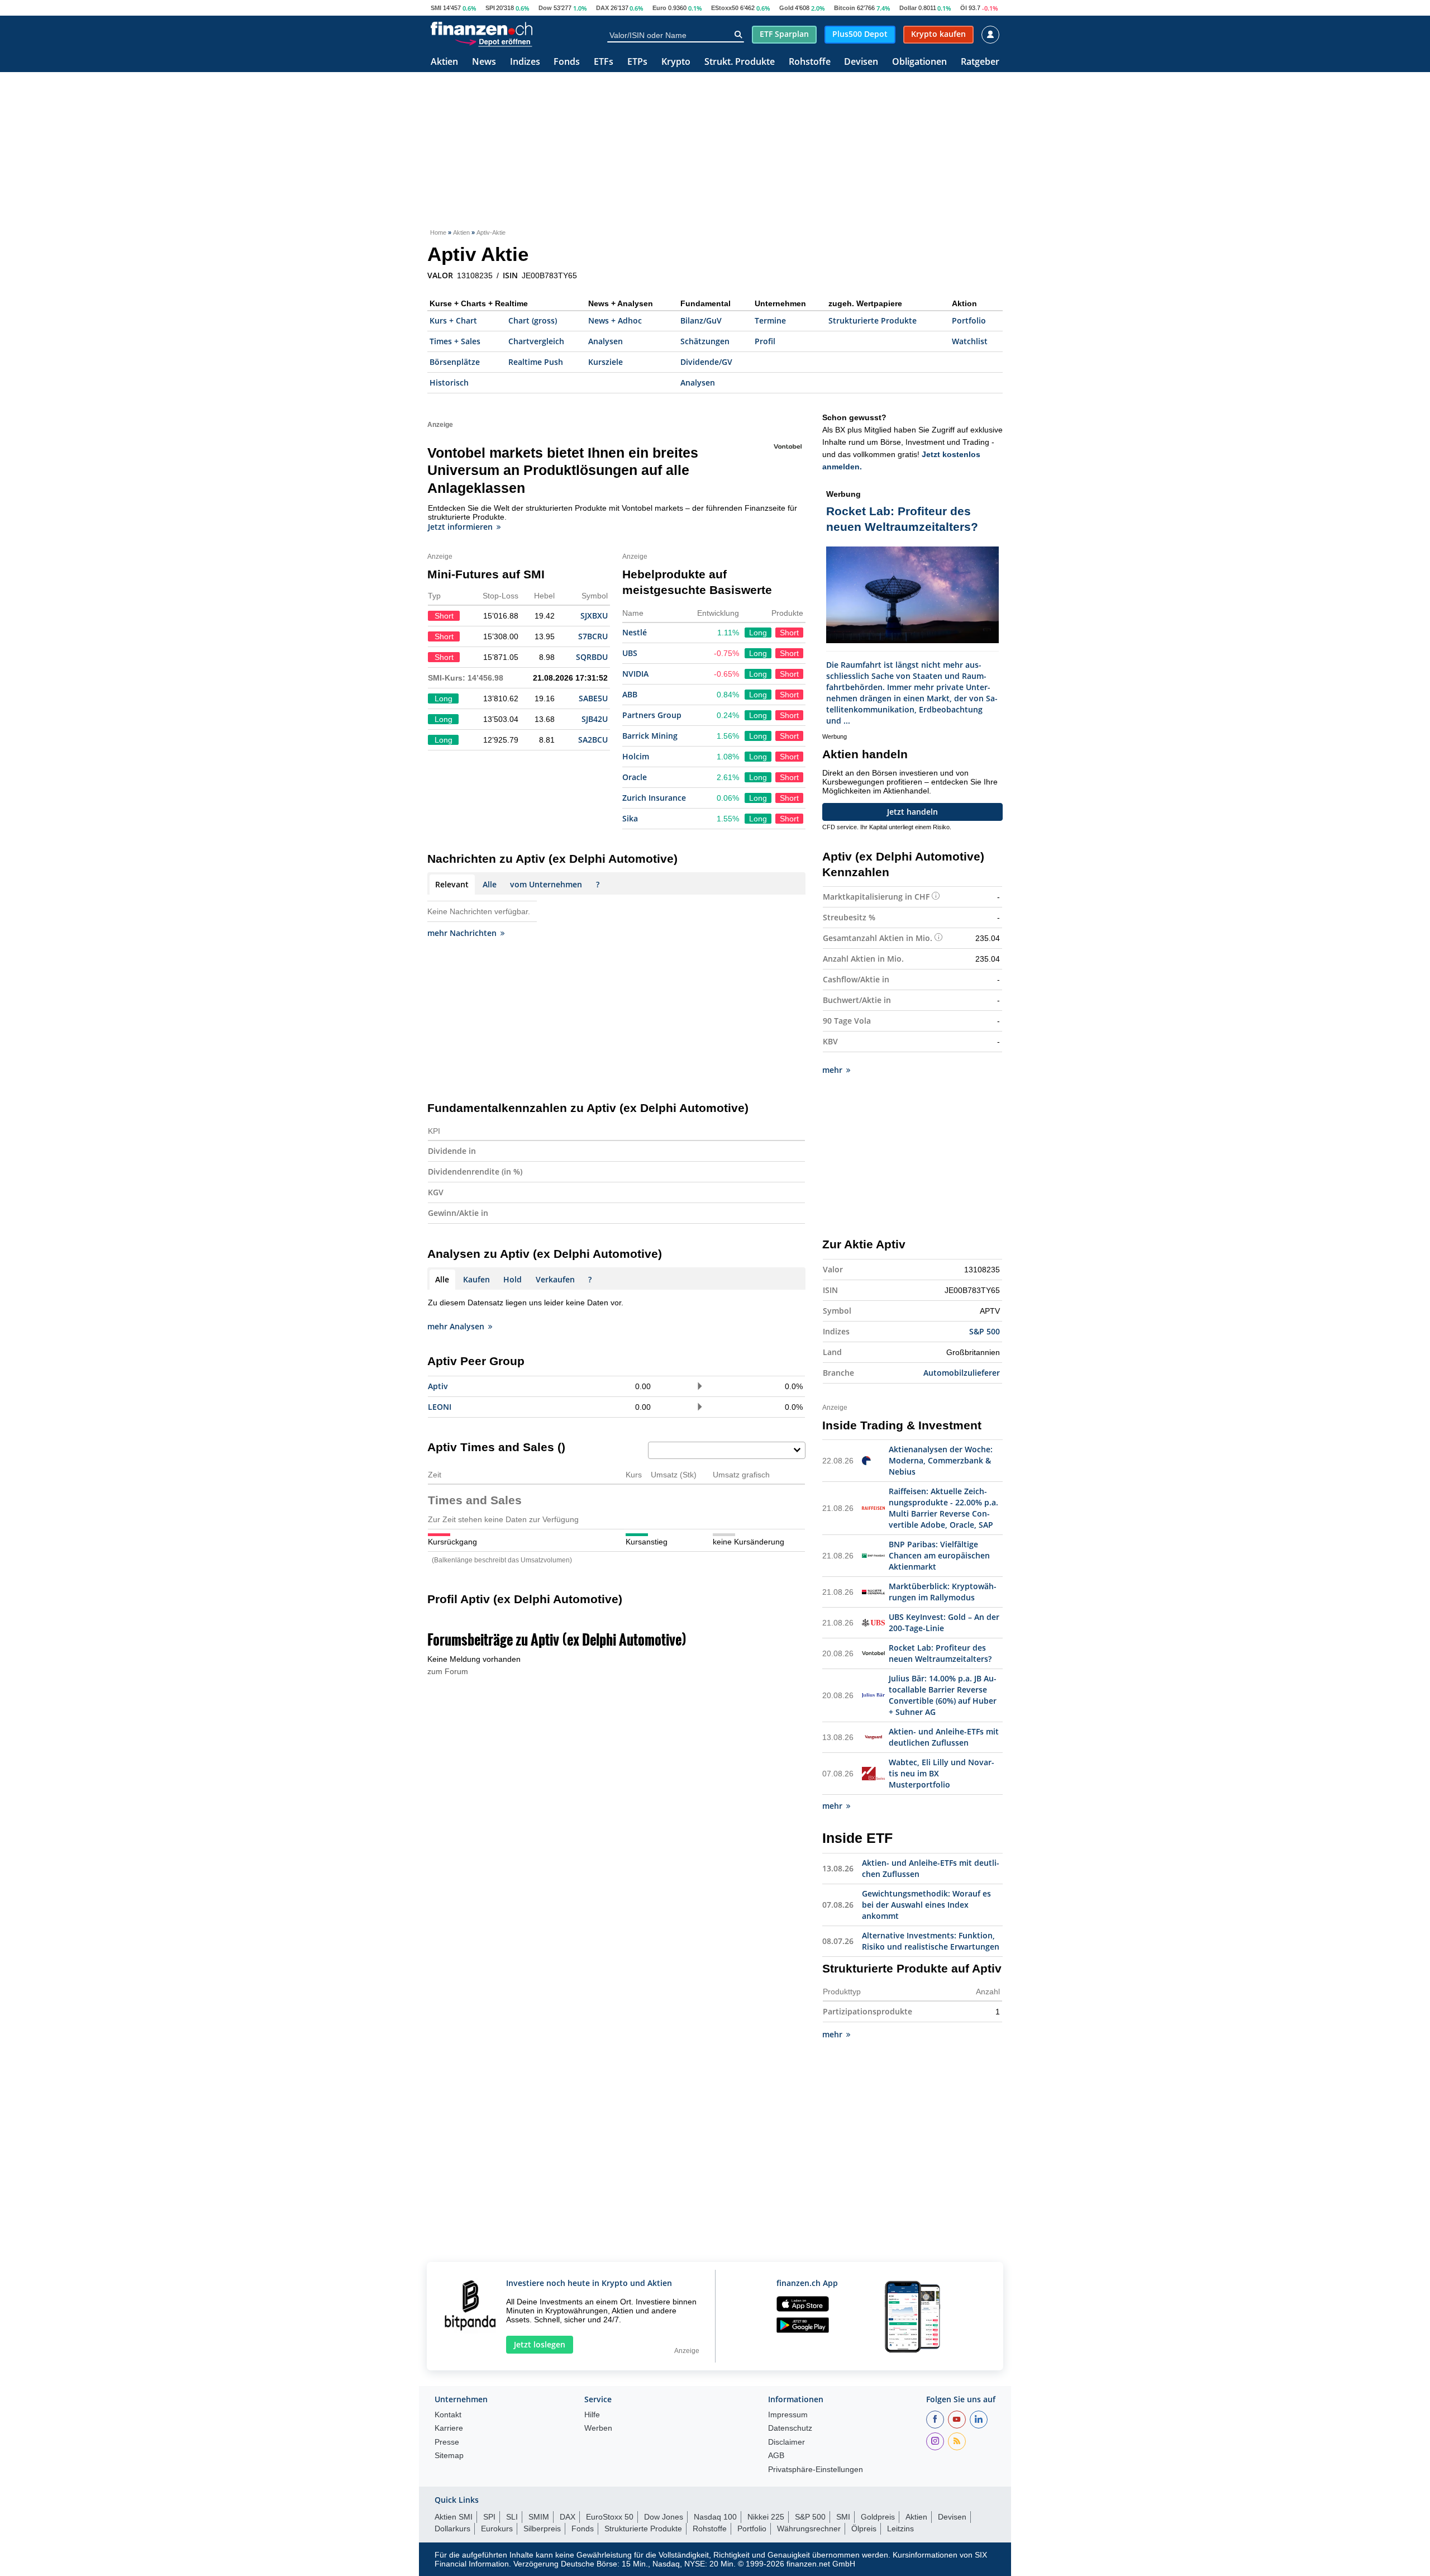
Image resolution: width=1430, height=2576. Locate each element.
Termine (770, 320)
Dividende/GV (706, 362)
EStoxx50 (725, 8)
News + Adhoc (615, 320)
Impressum (788, 2415)
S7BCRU (593, 636)
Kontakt (448, 2415)
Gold (786, 8)
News (484, 62)
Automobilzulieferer (962, 1373)
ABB (630, 694)
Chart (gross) (533, 320)
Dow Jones (664, 2517)
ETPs (637, 62)
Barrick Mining (650, 736)
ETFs (604, 62)
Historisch (449, 382)
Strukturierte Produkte (873, 320)
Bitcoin (845, 8)
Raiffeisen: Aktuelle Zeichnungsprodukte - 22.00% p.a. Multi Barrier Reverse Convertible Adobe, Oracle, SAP (943, 1508)
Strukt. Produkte (740, 62)
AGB (776, 2456)
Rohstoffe (810, 62)
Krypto (676, 62)
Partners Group (652, 715)
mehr (832, 1070)
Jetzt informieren (460, 527)
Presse (447, 2442)
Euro (659, 8)
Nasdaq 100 (715, 2517)
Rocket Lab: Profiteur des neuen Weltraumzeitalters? (940, 1653)
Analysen (606, 341)
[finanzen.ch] (482, 28)
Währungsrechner (809, 2529)
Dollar (908, 8)
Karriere (449, 2428)
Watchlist (970, 341)
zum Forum (448, 1671)
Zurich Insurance (654, 798)
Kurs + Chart (453, 320)
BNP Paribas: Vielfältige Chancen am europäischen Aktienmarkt (939, 1555)
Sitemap (449, 2456)
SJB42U (595, 719)
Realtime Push (536, 362)
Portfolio (969, 320)
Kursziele (606, 362)
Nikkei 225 (766, 2517)
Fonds (567, 62)
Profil (765, 341)
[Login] (990, 35)
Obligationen (919, 62)
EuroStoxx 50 (610, 2517)
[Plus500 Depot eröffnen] (493, 41)
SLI (512, 2517)
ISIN (510, 275)
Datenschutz (790, 2428)
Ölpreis (864, 2529)
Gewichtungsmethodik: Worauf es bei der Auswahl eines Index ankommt (926, 1905)
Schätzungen (705, 341)
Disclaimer (786, 2442)
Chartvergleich (536, 341)
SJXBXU (594, 616)
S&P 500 (985, 1331)
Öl (964, 8)
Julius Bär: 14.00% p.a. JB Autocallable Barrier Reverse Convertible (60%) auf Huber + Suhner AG (943, 1695)
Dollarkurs (452, 2529)
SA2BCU (593, 740)
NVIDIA (635, 674)
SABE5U (593, 698)
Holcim (636, 756)
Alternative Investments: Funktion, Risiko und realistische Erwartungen (931, 1941)
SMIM (539, 2517)
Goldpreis (878, 2517)
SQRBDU (592, 657)
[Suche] (738, 35)
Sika (630, 818)
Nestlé (635, 632)
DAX (602, 8)
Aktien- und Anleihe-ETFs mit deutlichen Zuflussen (944, 1737)
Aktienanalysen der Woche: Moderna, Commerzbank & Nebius (941, 1460)
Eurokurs (497, 2529)
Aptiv (438, 1386)
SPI (490, 8)
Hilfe (592, 2415)
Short (789, 633)
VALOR (440, 275)
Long (758, 633)
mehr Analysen (456, 1326)
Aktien (444, 62)
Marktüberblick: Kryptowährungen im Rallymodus (943, 1592)
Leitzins (900, 2529)
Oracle (635, 777)
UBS (630, 653)
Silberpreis (542, 2529)
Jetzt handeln (912, 812)
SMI (436, 8)
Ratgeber (980, 62)
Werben (598, 2428)
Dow (545, 8)
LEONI (440, 1407)
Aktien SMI (454, 2517)
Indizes (525, 62)
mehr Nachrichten (462, 933)
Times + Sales (455, 341)
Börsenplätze (455, 362)
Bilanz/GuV (701, 320)
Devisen (861, 62)
